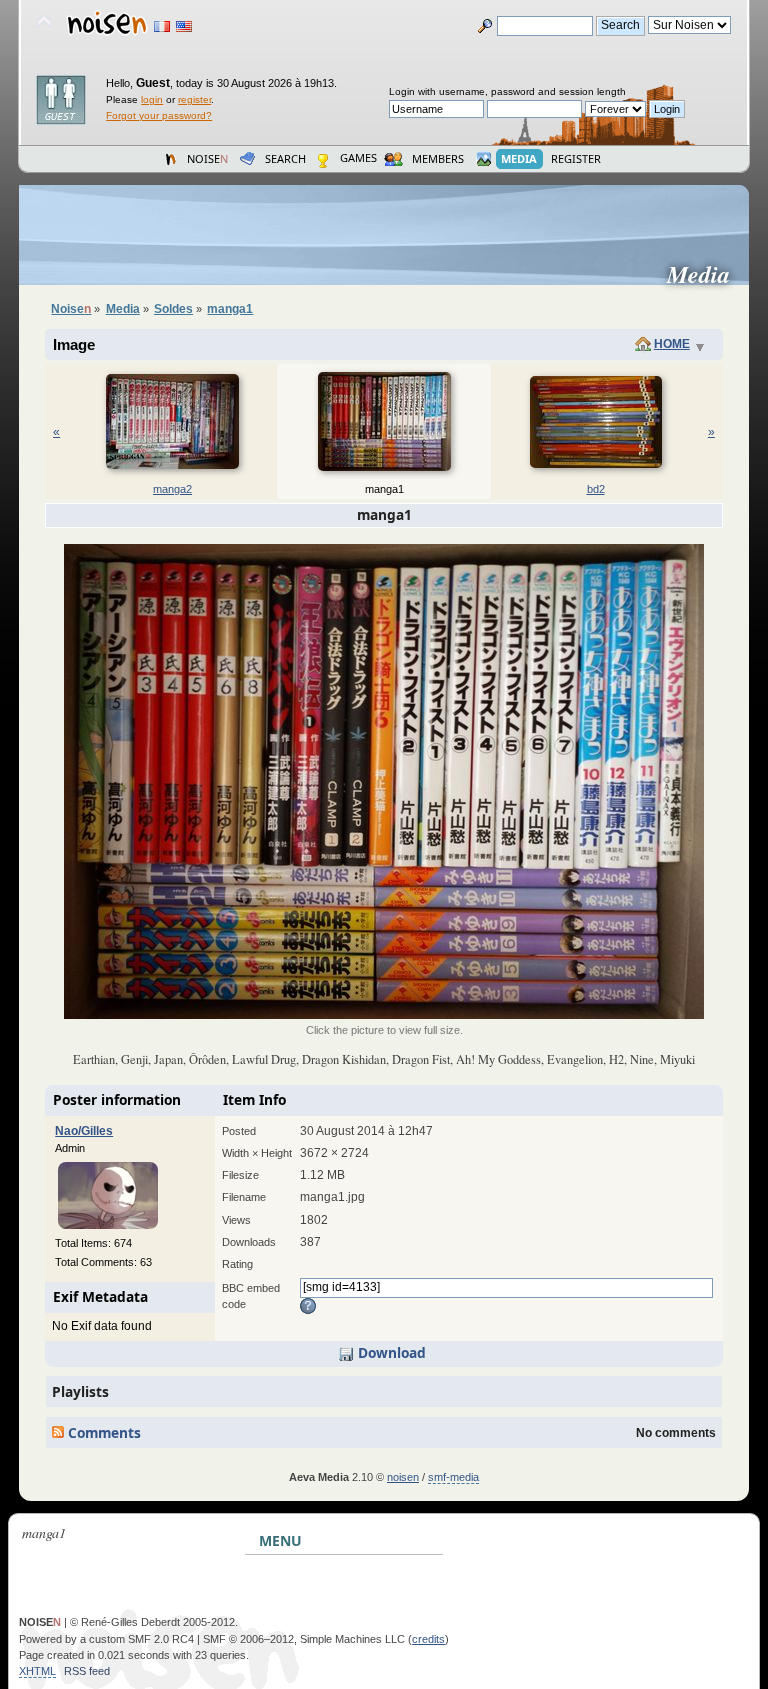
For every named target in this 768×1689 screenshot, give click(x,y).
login (152, 99)
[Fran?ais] (162, 26)
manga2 (172, 489)
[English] (184, 26)
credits (428, 1639)
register (194, 99)
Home (672, 344)
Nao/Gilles (84, 1131)
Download (390, 1352)
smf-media (453, 1477)
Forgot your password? (159, 115)
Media (706, 274)
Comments (102, 1432)
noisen (403, 1477)
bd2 (596, 489)
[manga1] (384, 1015)
